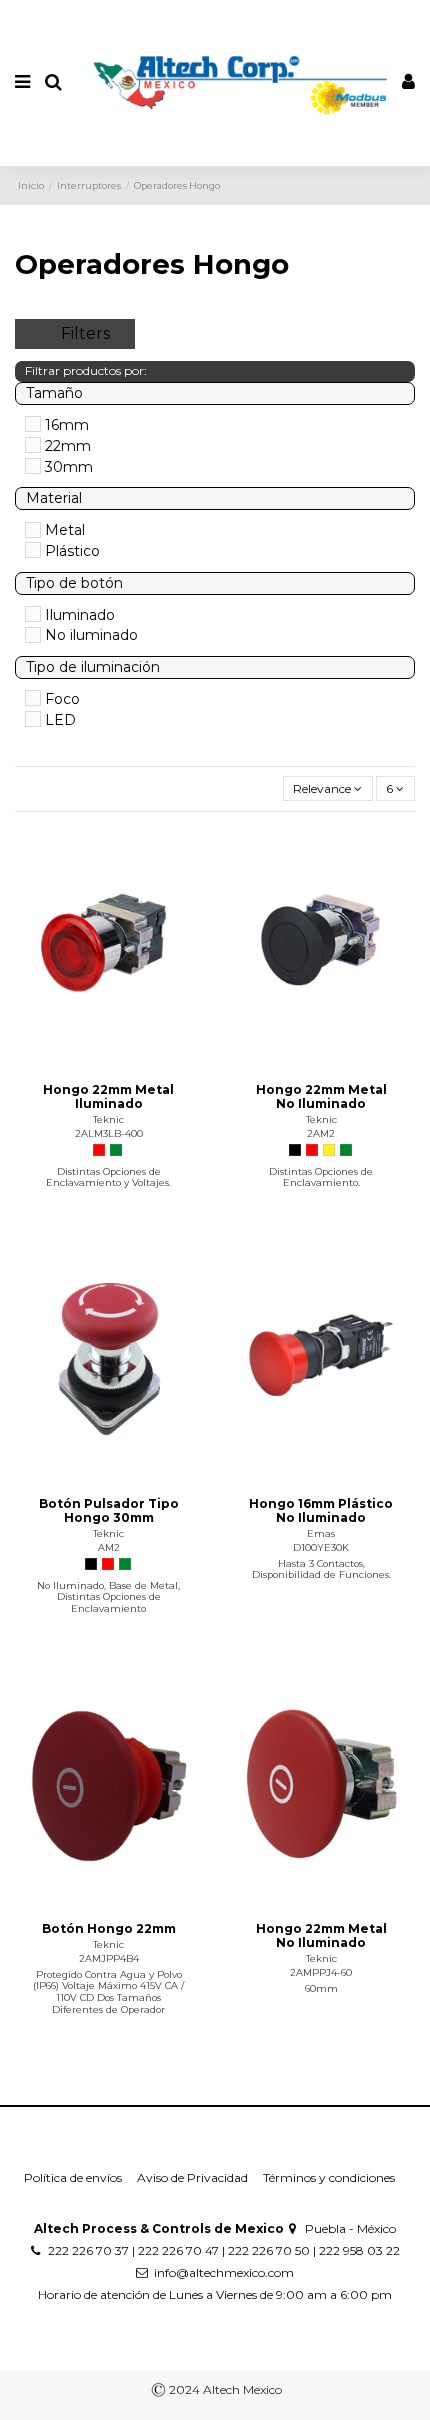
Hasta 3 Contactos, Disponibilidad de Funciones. (321, 1569)
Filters (85, 333)
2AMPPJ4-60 (321, 1972)
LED (60, 720)
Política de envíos (73, 2177)
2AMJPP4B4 (109, 1958)
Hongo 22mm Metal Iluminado (108, 1096)
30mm (69, 467)
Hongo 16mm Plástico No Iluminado (321, 1510)
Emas (321, 1533)
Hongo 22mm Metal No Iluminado (321, 1096)
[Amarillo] (329, 1150)
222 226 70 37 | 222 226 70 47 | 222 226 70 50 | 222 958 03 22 (224, 2250)
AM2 (109, 1547)
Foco (62, 699)
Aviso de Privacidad (192, 2177)
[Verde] (116, 1150)
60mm (321, 1988)
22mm (68, 446)
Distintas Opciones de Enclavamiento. (321, 1177)
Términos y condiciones (329, 2177)
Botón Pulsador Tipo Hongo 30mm (109, 1510)
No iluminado (91, 635)
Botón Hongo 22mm (109, 1928)
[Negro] (295, 1150)
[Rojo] (99, 1150)
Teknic (108, 1119)
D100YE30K (321, 1547)
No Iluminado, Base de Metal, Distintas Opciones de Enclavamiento (108, 1597)
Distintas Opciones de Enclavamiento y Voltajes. (108, 1177)
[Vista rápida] (132, 1059)
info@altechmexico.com (224, 2272)
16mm (67, 425)
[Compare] (109, 1059)
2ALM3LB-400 (109, 1133)
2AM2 (321, 1133)
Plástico (72, 551)
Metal (65, 530)
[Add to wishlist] (85, 1059)
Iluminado (80, 615)
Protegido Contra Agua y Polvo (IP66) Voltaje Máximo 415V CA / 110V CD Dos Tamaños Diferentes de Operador (108, 1992)
